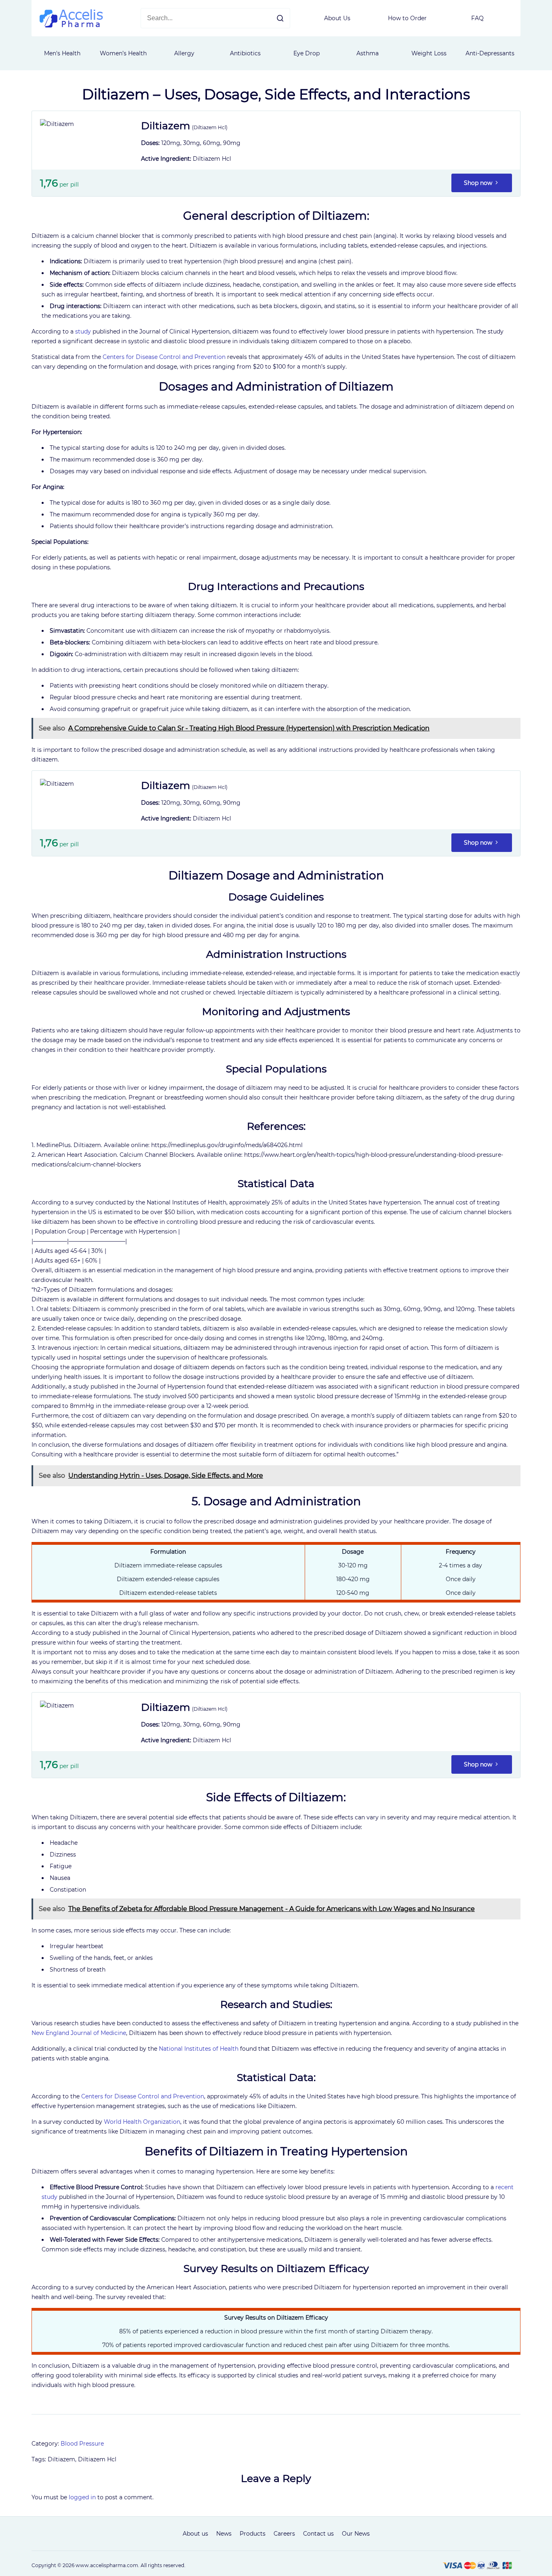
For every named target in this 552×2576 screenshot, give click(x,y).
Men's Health (62, 53)
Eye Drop (307, 53)
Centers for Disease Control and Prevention (164, 357)
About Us (337, 18)
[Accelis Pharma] (71, 25)
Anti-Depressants (490, 53)
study (83, 331)
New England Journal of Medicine (79, 2033)
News (224, 2534)
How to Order (407, 18)
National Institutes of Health (199, 2049)
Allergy (184, 53)
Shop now (479, 183)
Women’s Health (123, 53)
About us (195, 2534)
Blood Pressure (82, 2444)
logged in (82, 2497)
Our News (356, 2534)
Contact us (318, 2534)
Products (253, 2534)
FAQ (477, 18)
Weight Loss (429, 53)
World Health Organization (142, 2122)
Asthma (368, 53)
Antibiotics (245, 53)
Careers (284, 2534)
